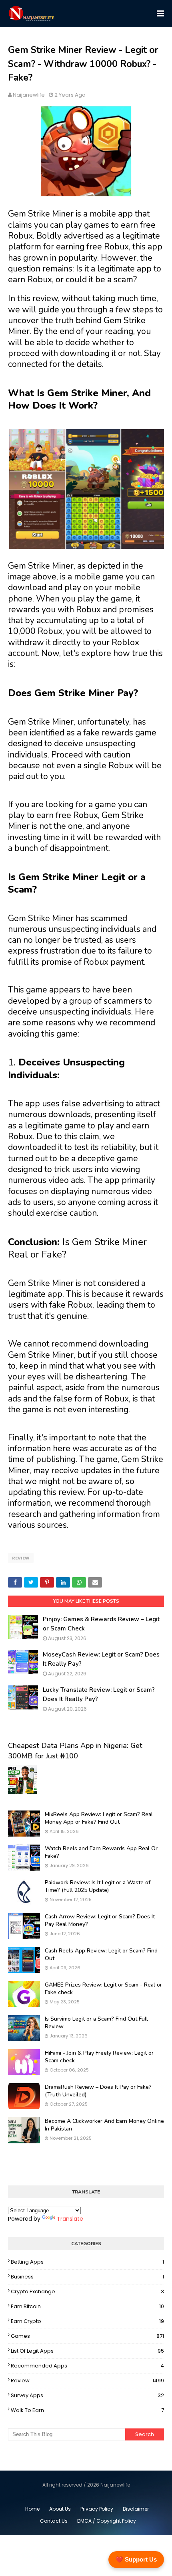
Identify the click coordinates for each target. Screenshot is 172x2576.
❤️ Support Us (136, 2559)
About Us (60, 2509)
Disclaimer (136, 2509)
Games (87, 2336)
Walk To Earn (87, 2410)
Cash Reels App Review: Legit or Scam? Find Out (101, 1955)
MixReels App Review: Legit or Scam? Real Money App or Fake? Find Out (99, 1818)
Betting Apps (87, 2262)
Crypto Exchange (87, 2291)
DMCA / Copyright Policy (107, 2521)
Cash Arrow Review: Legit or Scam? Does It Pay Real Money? (100, 1921)
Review (21, 1558)
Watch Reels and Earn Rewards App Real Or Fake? (101, 1852)
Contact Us (54, 2521)
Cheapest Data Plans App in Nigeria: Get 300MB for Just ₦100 (75, 1751)
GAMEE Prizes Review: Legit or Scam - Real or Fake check (103, 1989)
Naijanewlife (29, 95)
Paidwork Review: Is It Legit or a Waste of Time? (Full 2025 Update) (98, 1886)
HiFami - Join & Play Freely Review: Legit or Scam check (99, 2057)
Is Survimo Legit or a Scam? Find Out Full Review (96, 2023)
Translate (70, 2219)
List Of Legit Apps (87, 2351)
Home (32, 2509)
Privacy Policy (97, 2509)
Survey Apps (87, 2395)
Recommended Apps (87, 2366)
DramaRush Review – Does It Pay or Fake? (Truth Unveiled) (98, 2091)
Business (87, 2277)
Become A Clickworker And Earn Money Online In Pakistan (104, 2125)
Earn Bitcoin (87, 2306)
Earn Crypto (87, 2321)
